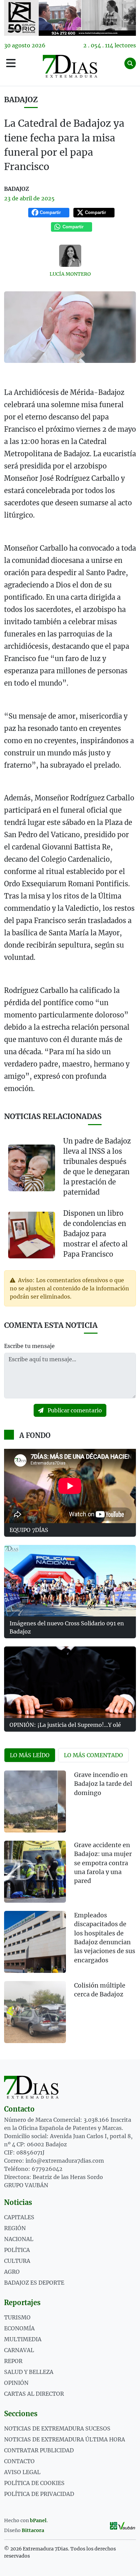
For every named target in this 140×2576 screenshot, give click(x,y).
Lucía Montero (70, 274)
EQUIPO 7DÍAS (29, 1530)
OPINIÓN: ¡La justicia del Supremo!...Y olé (65, 1725)
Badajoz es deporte (34, 2283)
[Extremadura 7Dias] (70, 66)
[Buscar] (130, 63)
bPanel (38, 2520)
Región (15, 2228)
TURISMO (17, 2317)
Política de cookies (34, 2483)
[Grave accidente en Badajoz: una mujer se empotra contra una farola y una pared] (35, 1872)
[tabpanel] (70, 1911)
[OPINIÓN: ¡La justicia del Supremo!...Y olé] (70, 1682)
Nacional (19, 2239)
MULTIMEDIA (23, 2339)
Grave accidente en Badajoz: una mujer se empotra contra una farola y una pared (103, 1863)
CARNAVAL (19, 2350)
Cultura (17, 2261)
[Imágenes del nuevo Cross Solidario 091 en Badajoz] (70, 1581)
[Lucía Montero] (70, 256)
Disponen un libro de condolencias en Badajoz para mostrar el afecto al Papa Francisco (95, 1234)
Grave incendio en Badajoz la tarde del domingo (103, 1784)
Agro (12, 2272)
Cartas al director (34, 2394)
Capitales (19, 2217)
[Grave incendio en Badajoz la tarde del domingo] (35, 1801)
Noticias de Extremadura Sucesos (57, 2428)
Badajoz (21, 100)
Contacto (19, 2461)
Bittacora (33, 2530)
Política (17, 2250)
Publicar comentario (74, 1410)
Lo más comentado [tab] (93, 1755)
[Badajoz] (70, 18)
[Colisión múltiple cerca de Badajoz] (35, 2012)
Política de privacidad (39, 2494)
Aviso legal (22, 2472)
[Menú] (11, 63)
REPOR (13, 2361)
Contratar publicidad (39, 2450)
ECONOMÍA (19, 2328)
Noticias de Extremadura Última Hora (65, 2439)
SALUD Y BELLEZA (29, 2372)
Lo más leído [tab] (30, 1755)
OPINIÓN (16, 2383)
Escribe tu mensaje (29, 1346)
